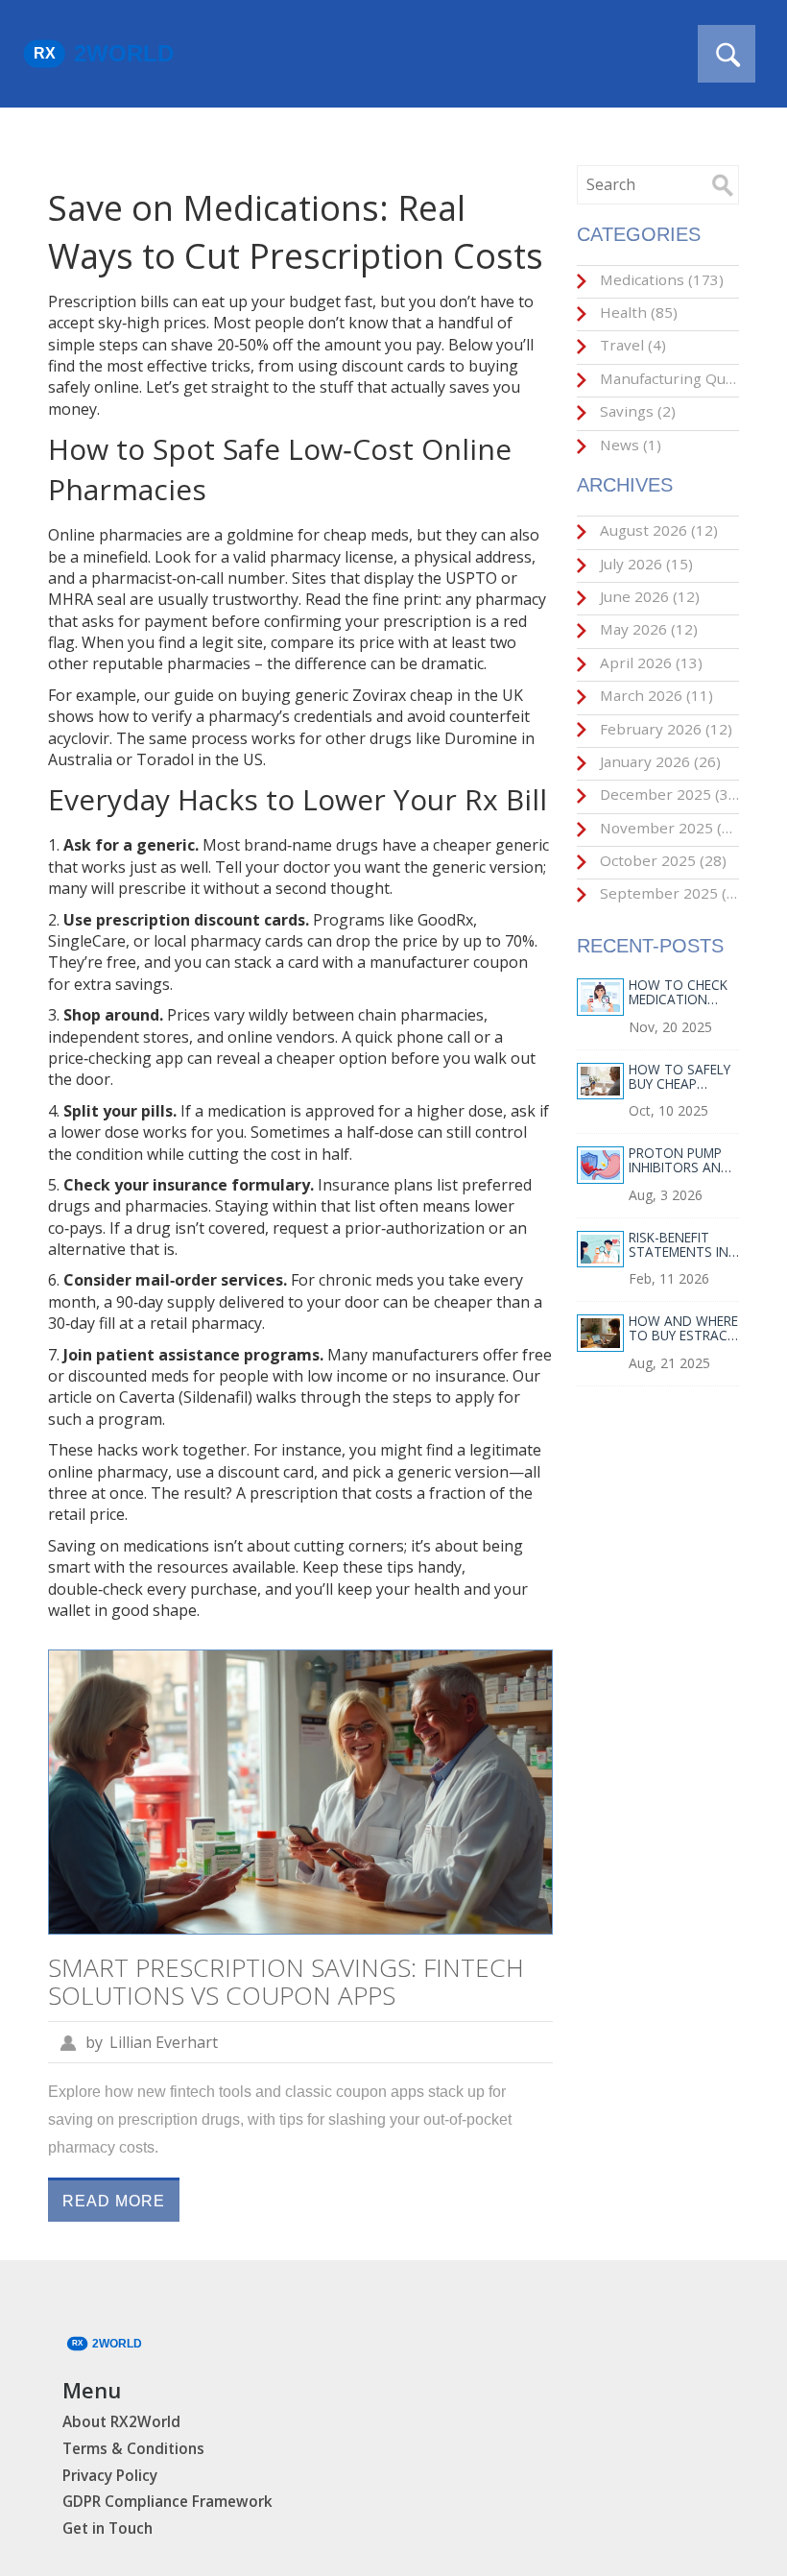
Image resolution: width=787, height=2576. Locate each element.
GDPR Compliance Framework (167, 2502)
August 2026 (657, 530)
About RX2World (121, 2422)
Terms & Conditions (133, 2449)
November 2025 (668, 828)
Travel (631, 345)
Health (637, 312)
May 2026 (647, 629)
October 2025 (661, 860)
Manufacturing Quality (668, 378)
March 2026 (655, 695)
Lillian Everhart (164, 2042)
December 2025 (668, 794)
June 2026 (648, 596)
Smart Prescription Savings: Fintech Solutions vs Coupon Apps (286, 1981)
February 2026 (664, 729)
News (629, 445)
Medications (660, 279)
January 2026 (658, 761)
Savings (636, 411)
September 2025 (668, 893)
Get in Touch (107, 2528)
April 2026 (649, 662)
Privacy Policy (110, 2476)
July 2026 (644, 564)
